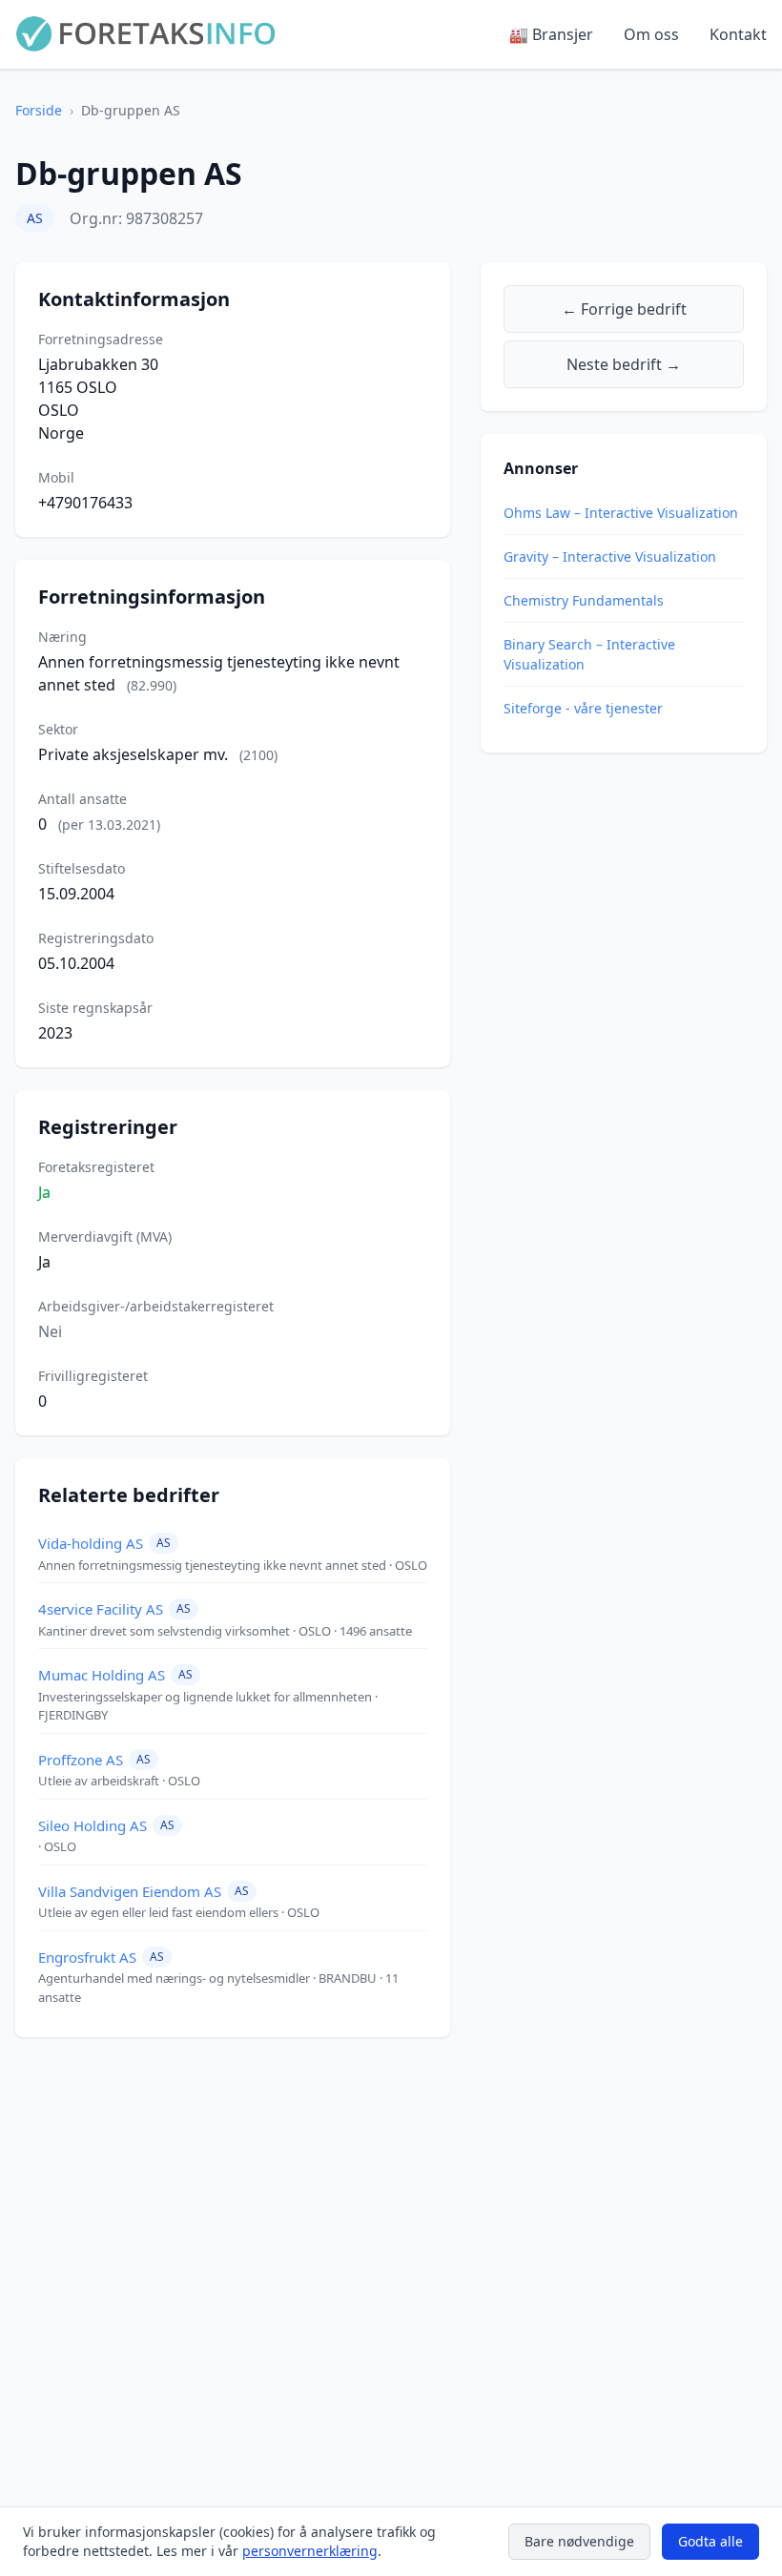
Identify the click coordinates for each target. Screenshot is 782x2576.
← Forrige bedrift (624, 309)
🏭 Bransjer (551, 34)
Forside (39, 110)
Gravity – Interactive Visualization (610, 556)
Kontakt (738, 34)
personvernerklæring (310, 2551)
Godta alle (710, 2541)
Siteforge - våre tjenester (583, 708)
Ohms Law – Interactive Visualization (621, 513)
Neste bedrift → (624, 364)
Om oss (651, 34)
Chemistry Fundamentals (584, 600)
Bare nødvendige (579, 2541)
